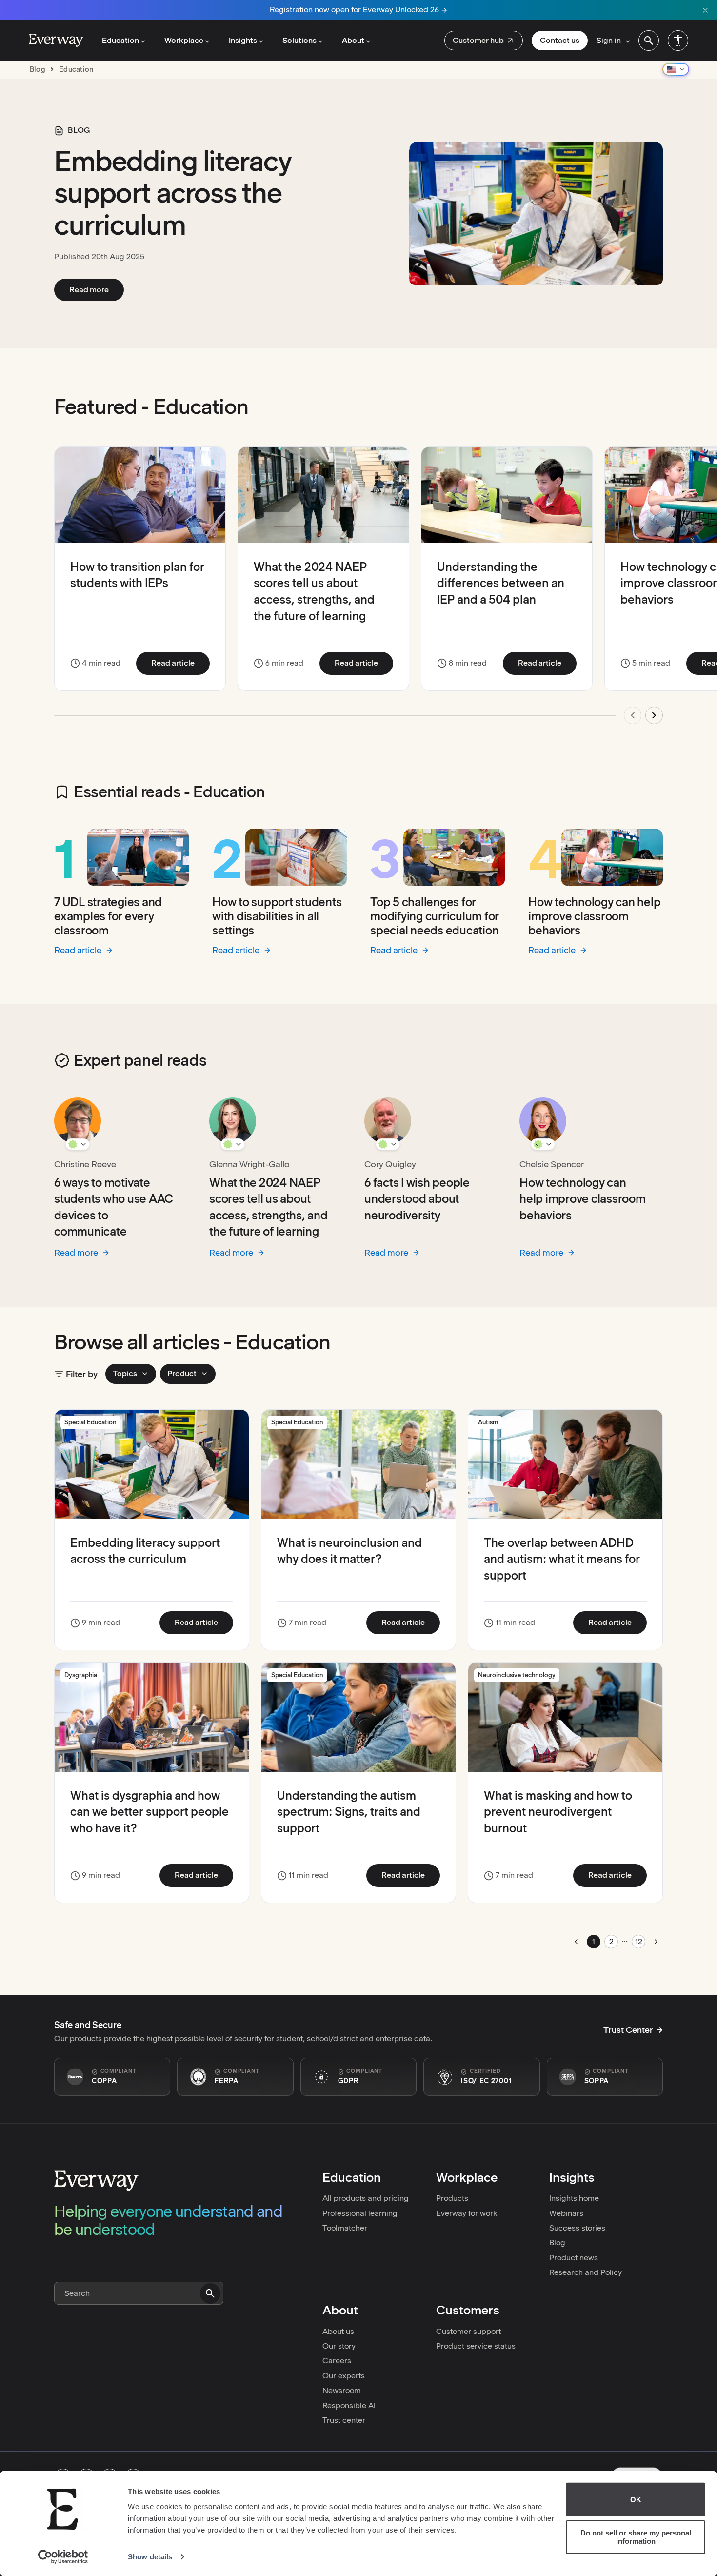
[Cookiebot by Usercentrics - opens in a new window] (63, 2557)
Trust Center (628, 2030)
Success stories (577, 2228)
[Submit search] (210, 2293)
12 (639, 1941)
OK (636, 2500)
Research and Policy (586, 2272)
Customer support (468, 2331)
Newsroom (342, 2390)
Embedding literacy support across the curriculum (173, 193)
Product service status (476, 2346)
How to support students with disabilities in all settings (277, 916)
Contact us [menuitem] (560, 40)
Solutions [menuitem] (299, 40)
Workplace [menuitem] (184, 40)
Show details (150, 2557)
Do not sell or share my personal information (636, 2537)
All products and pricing (366, 2198)
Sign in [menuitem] (609, 40)
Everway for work (467, 2213)
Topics (125, 1373)
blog (38, 69)
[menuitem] (484, 41)
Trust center (344, 2420)
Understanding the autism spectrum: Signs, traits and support (349, 1812)
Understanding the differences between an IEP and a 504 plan (501, 583)
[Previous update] (633, 715)
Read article (180, 663)
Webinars (566, 2213)
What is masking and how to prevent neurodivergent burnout (558, 1812)
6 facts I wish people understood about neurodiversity (417, 1199)
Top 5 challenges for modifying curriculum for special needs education (435, 916)
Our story (339, 2346)
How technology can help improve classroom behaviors (594, 916)
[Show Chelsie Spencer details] (543, 1144)
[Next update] (654, 715)
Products (452, 2198)
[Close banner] (705, 10)
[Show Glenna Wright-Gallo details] (233, 1144)
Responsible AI (349, 2405)
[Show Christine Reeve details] (78, 1144)
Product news (574, 2258)
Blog (557, 2242)
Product (182, 1373)
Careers (337, 2361)
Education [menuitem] (120, 40)
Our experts (344, 2376)
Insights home (574, 2198)
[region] (358, 591)
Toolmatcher (345, 2228)
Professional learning (360, 2213)
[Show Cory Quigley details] (388, 1144)
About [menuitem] (353, 40)
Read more (97, 289)
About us (338, 2331)
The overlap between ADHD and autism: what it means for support (562, 1559)
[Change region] (676, 69)
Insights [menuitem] (243, 40)
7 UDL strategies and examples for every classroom (108, 916)
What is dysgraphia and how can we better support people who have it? (149, 1812)
